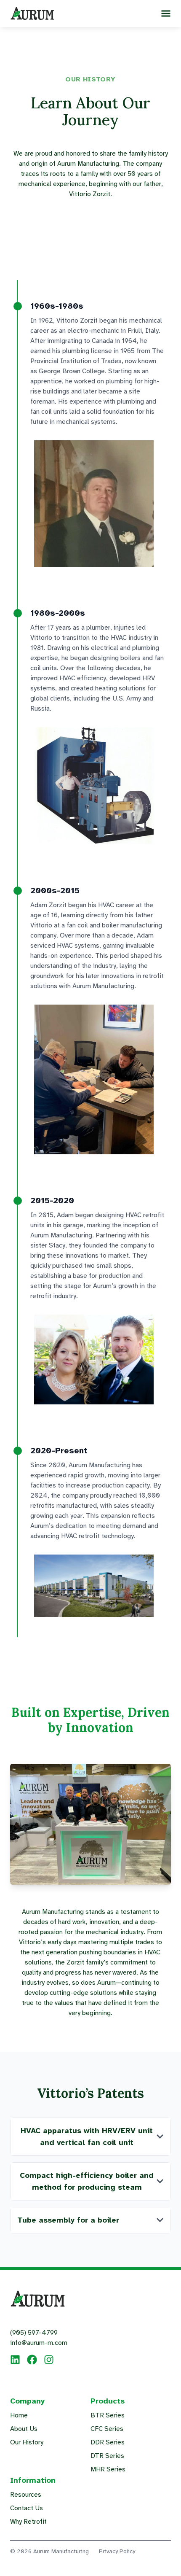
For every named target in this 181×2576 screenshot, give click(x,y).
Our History (27, 2442)
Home (19, 2415)
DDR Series (108, 2442)
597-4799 (34, 2333)
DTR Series (107, 2456)
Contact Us (27, 2508)
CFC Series (107, 2429)
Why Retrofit (28, 2522)
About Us (24, 2429)
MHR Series (108, 2469)
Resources (26, 2495)
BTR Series (108, 2415)
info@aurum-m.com (39, 2343)
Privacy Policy (117, 2551)
